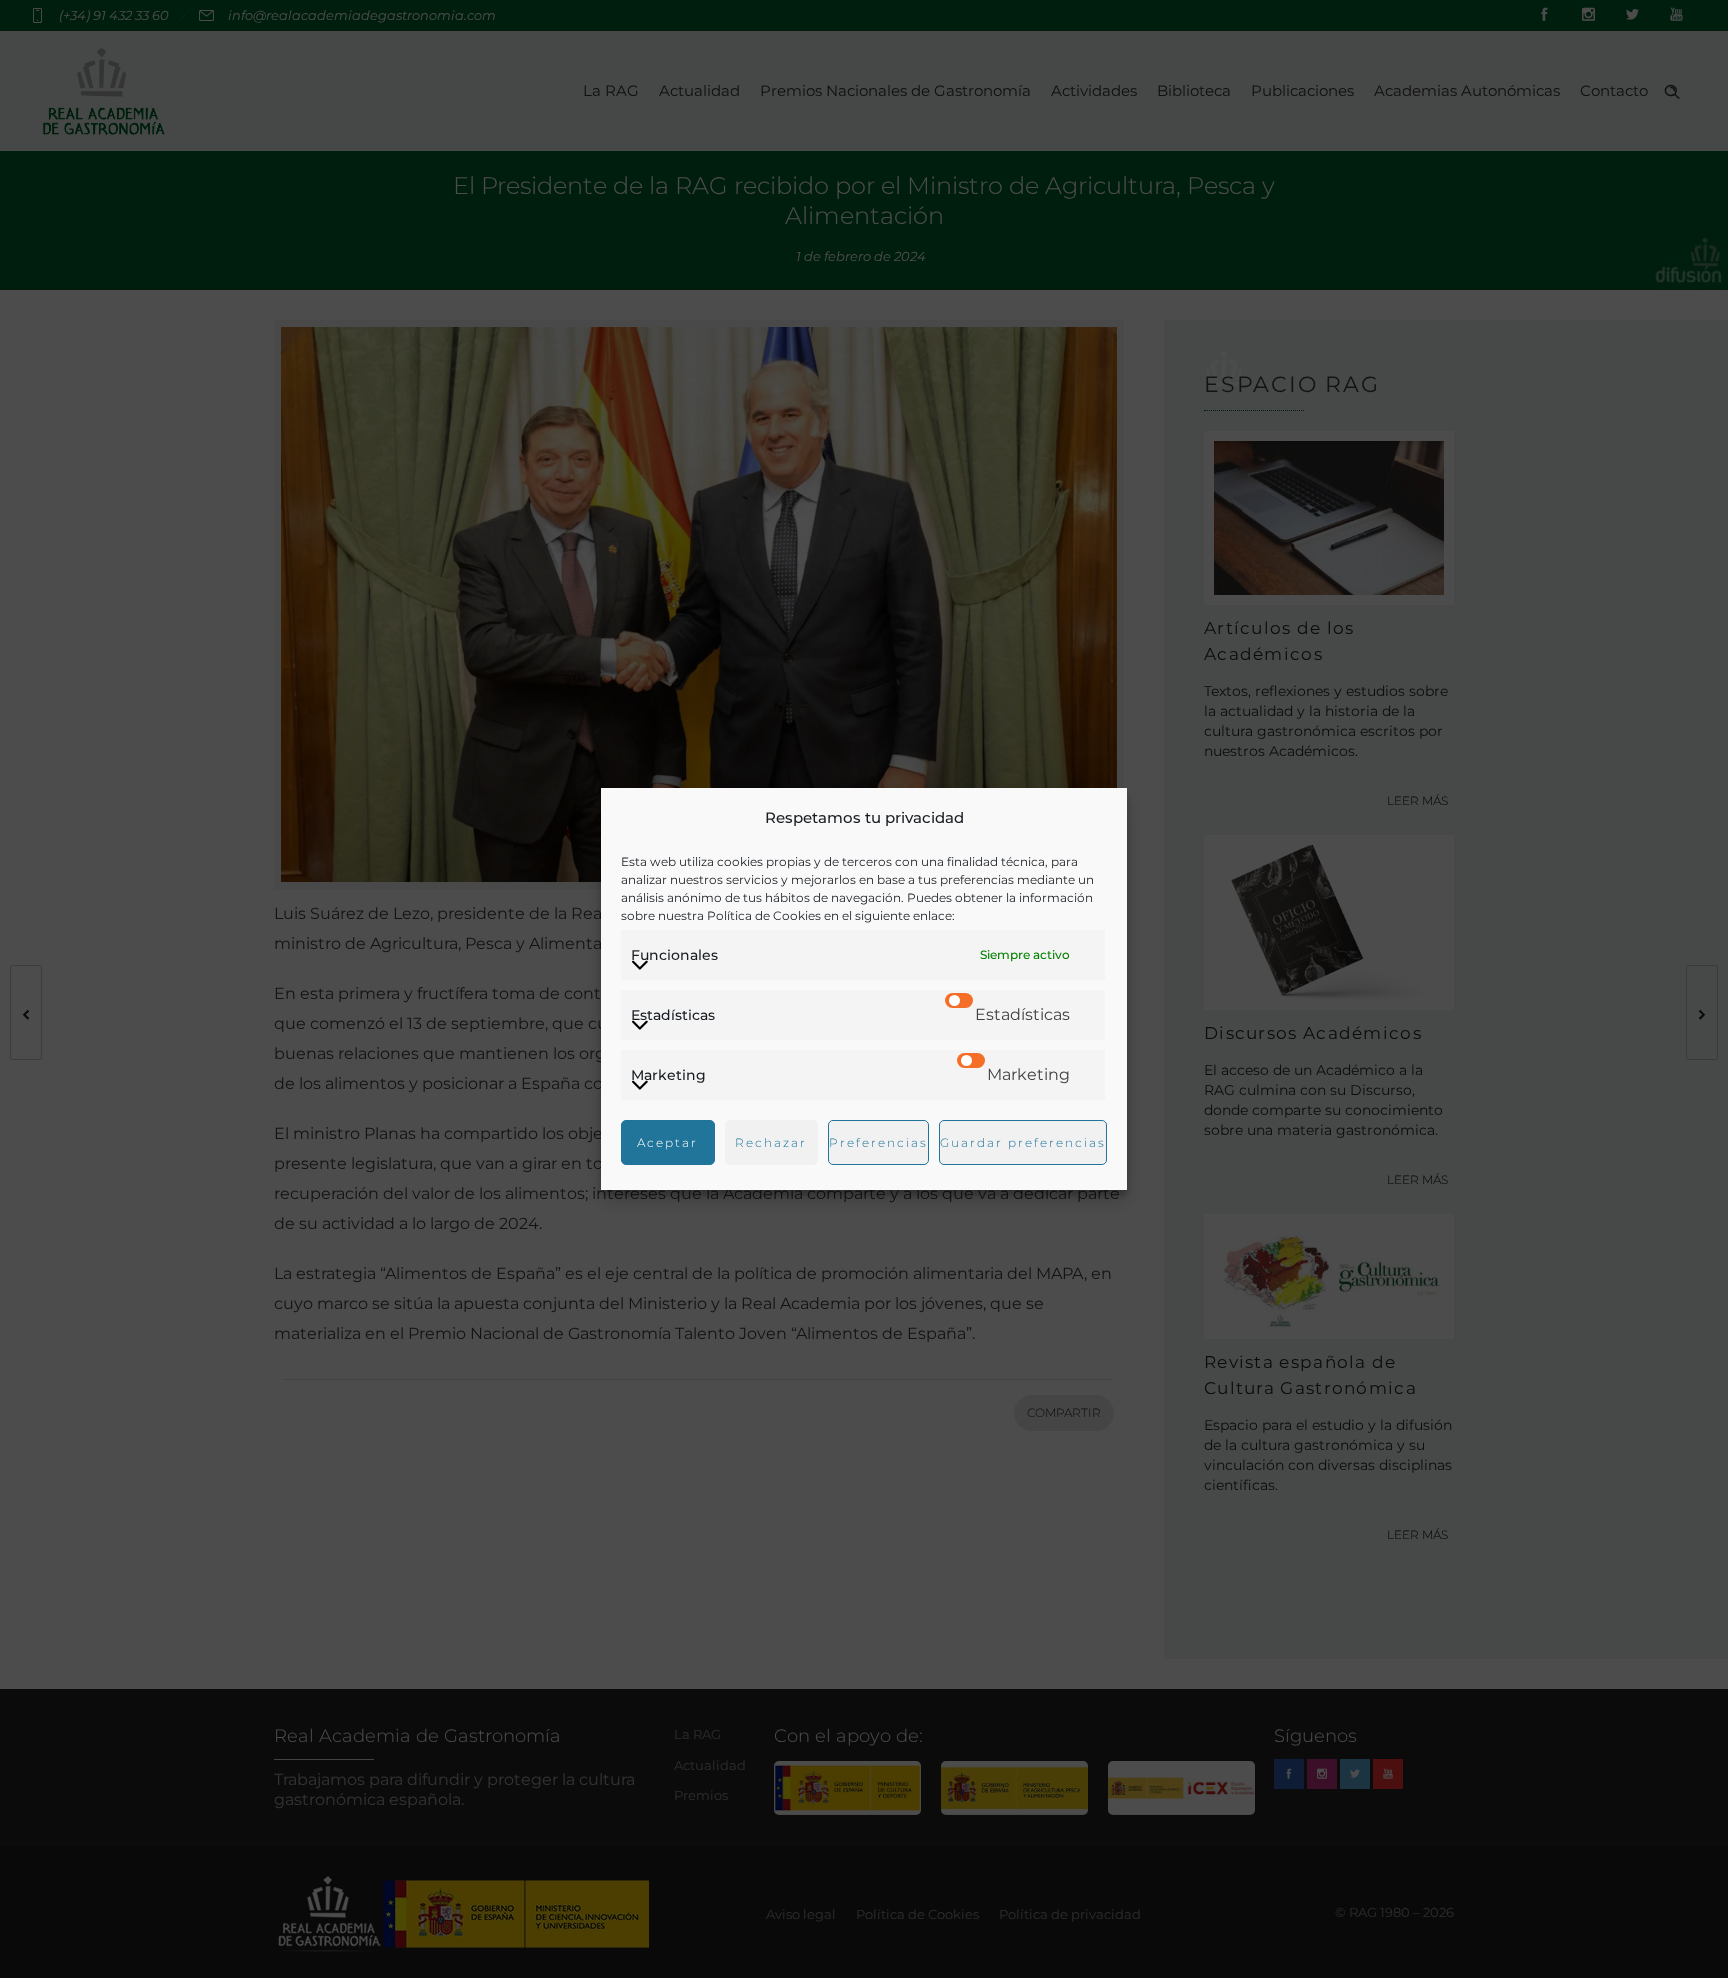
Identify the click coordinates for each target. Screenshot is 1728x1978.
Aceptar (667, 1142)
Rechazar (771, 1142)
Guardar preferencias (1023, 1142)
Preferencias (878, 1142)
